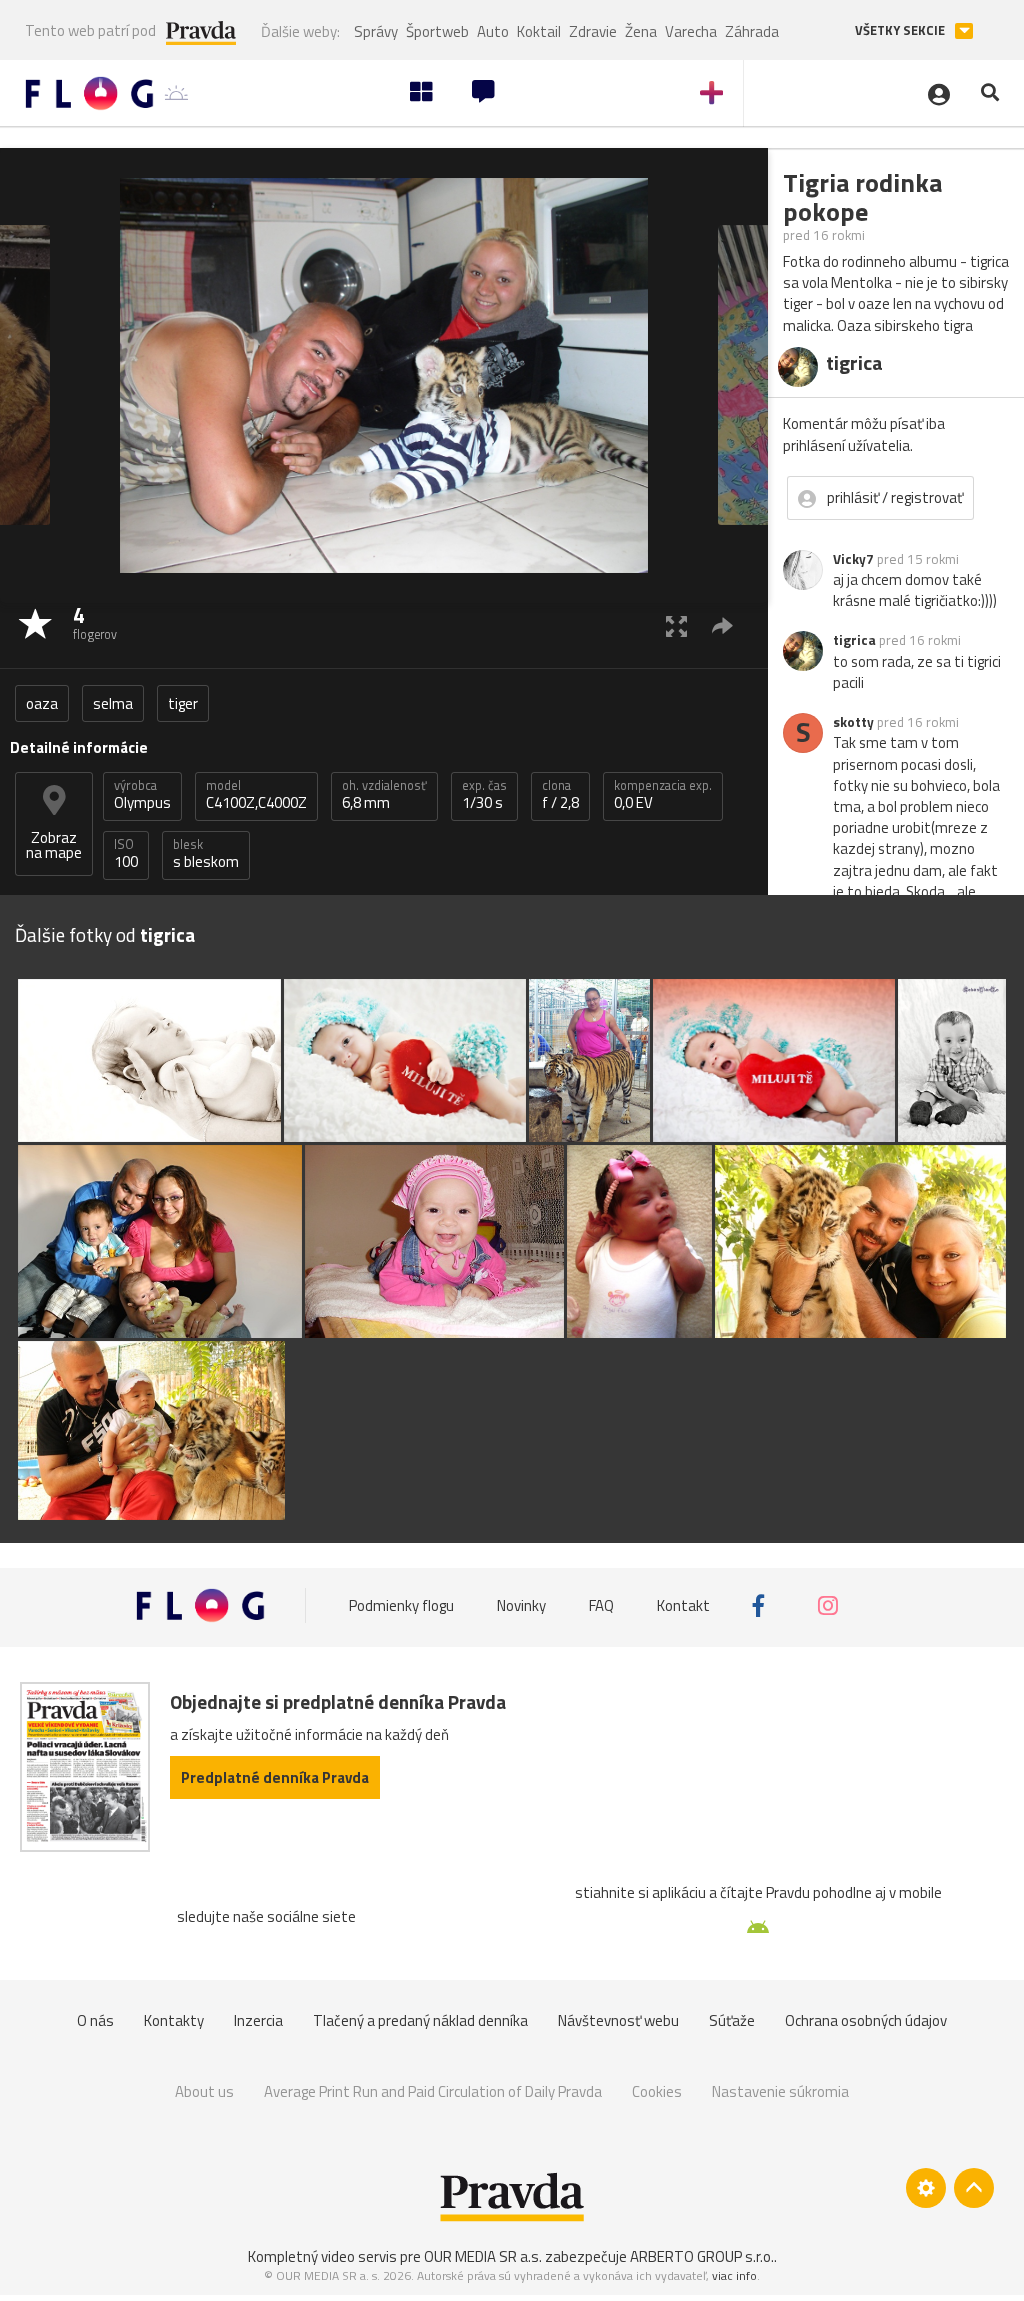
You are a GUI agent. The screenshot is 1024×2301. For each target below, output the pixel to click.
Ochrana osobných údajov (866, 2020)
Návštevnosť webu (618, 2020)
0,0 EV (663, 795)
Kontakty (174, 2020)
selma (113, 703)
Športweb (437, 31)
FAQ (601, 1605)
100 (126, 854)
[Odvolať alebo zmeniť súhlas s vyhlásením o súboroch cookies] (926, 2188)
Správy (376, 31)
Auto (493, 31)
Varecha (691, 31)
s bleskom (206, 854)
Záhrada (752, 31)
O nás (95, 2020)
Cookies (657, 2091)
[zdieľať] (722, 625)
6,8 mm (384, 795)
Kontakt (683, 1605)
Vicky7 (853, 559)
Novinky (521, 1605)
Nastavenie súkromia (780, 2091)
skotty (853, 722)
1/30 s (484, 795)
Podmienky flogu (401, 1605)
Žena (641, 31)
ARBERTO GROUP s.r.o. (702, 2256)
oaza (42, 703)
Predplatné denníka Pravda (275, 1777)
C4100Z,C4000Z (256, 795)
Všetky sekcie (901, 30)
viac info (734, 2275)
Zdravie (593, 31)
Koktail (539, 31)
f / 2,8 (560, 795)
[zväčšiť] (676, 625)
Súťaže (732, 2020)
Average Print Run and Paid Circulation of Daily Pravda (433, 2091)
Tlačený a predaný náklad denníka (420, 2020)
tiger (183, 703)
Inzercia (258, 2020)
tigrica (854, 640)
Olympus (142, 795)
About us (204, 2091)
